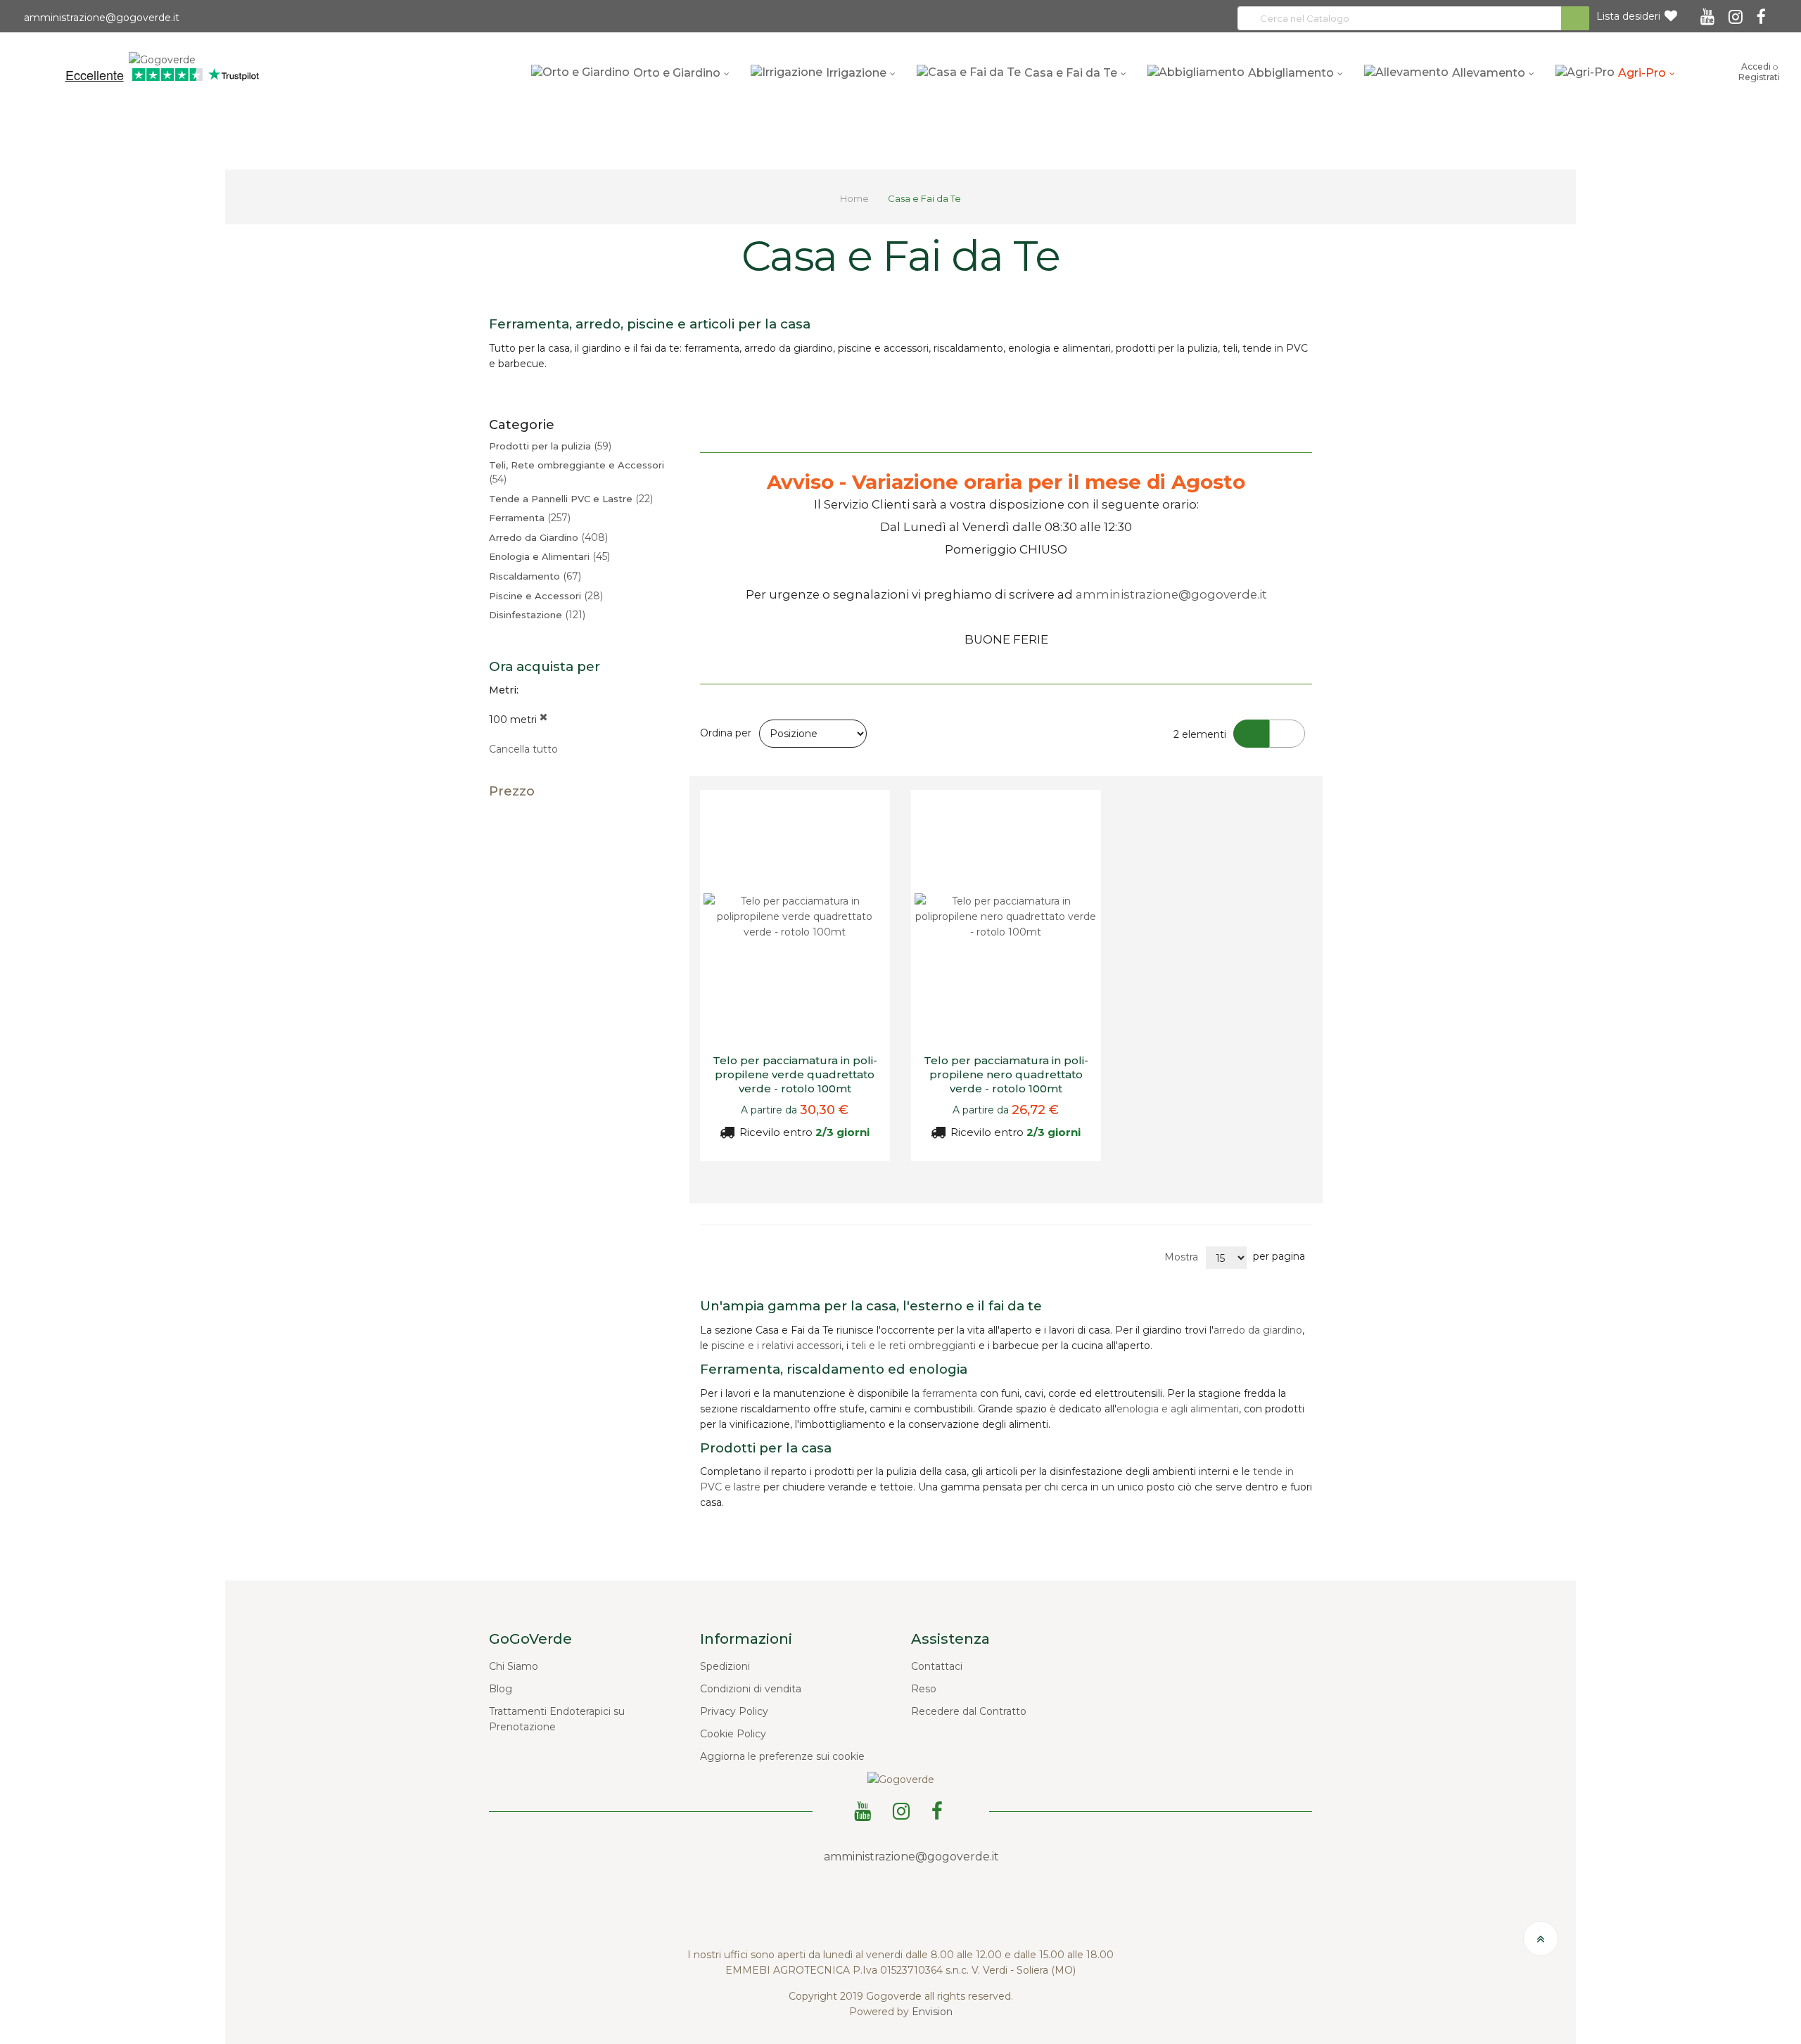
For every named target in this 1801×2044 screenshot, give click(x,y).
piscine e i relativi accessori (776, 1346)
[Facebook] (1763, 12)
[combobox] (1413, 18)
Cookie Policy (733, 1734)
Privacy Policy (734, 1711)
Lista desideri (1628, 16)
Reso (924, 1689)
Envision (932, 2012)
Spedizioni (725, 1666)
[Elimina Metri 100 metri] (543, 720)
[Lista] (1287, 734)
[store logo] (162, 58)
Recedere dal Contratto (969, 1711)
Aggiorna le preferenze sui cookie (782, 1756)
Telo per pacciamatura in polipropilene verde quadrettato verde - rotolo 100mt (795, 1075)
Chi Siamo (514, 1666)
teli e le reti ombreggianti (914, 1346)
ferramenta (950, 1393)
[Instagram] (1738, 12)
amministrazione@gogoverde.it (100, 18)
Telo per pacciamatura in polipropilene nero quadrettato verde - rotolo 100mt (1006, 1075)
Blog (501, 1689)
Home (855, 198)
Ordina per (726, 733)
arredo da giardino (1258, 1330)
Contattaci (937, 1666)
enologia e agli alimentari (1178, 1409)
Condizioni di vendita (751, 1689)
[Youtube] (1710, 12)
